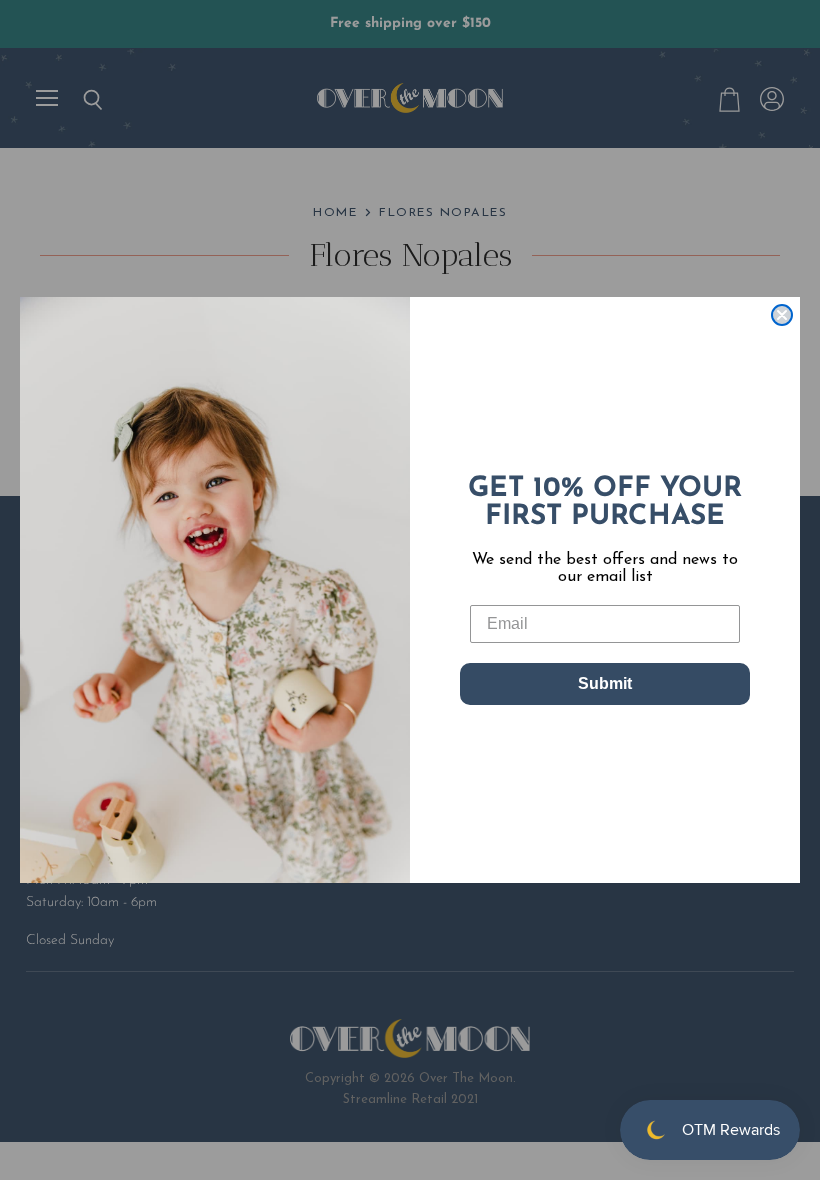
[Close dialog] (782, 315)
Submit (605, 683)
